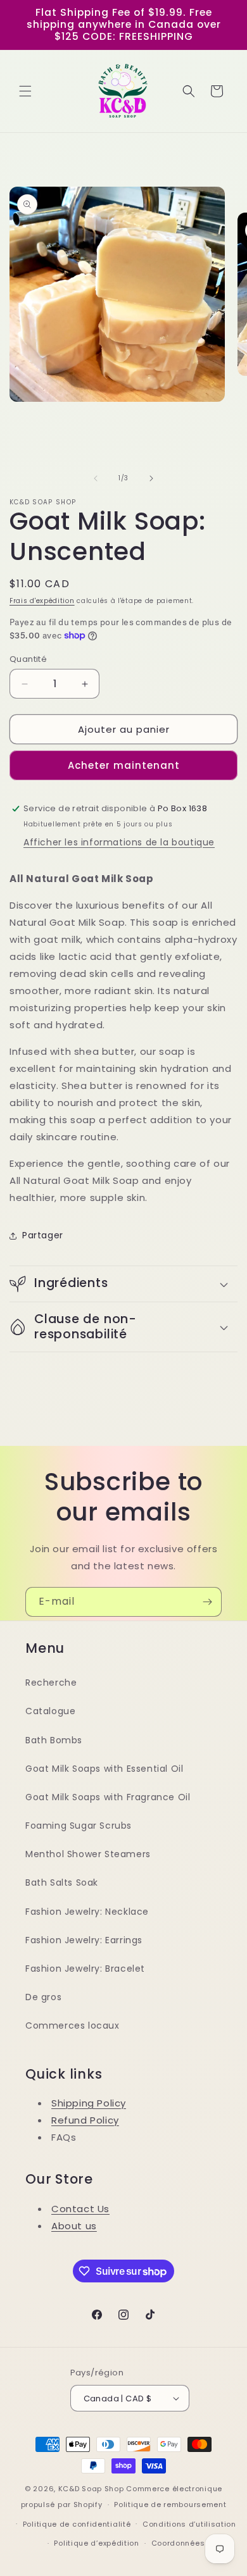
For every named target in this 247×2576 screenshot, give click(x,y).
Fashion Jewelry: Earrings (84, 1940)
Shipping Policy (89, 2103)
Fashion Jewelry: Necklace (87, 1912)
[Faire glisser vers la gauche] (96, 478)
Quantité (28, 659)
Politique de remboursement (170, 2504)
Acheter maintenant (124, 765)
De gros (43, 1997)
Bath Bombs (54, 1740)
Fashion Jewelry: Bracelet (85, 1969)
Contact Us (80, 2209)
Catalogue (50, 1711)
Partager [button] (43, 1235)
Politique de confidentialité (77, 2524)
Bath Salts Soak (62, 1882)
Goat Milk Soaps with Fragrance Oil (108, 1797)
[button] (25, 91)
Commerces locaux (73, 2025)
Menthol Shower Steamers (88, 1854)
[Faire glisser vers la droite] (151, 478)
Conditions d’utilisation (189, 2524)
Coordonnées (178, 2543)
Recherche (51, 1683)
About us (74, 2226)
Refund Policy (85, 2120)
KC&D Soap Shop (91, 2489)
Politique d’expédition (96, 2543)
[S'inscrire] (207, 1602)
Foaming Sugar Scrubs (79, 1826)
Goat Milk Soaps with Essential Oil (104, 1769)
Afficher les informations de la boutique (119, 842)
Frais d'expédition (42, 601)
